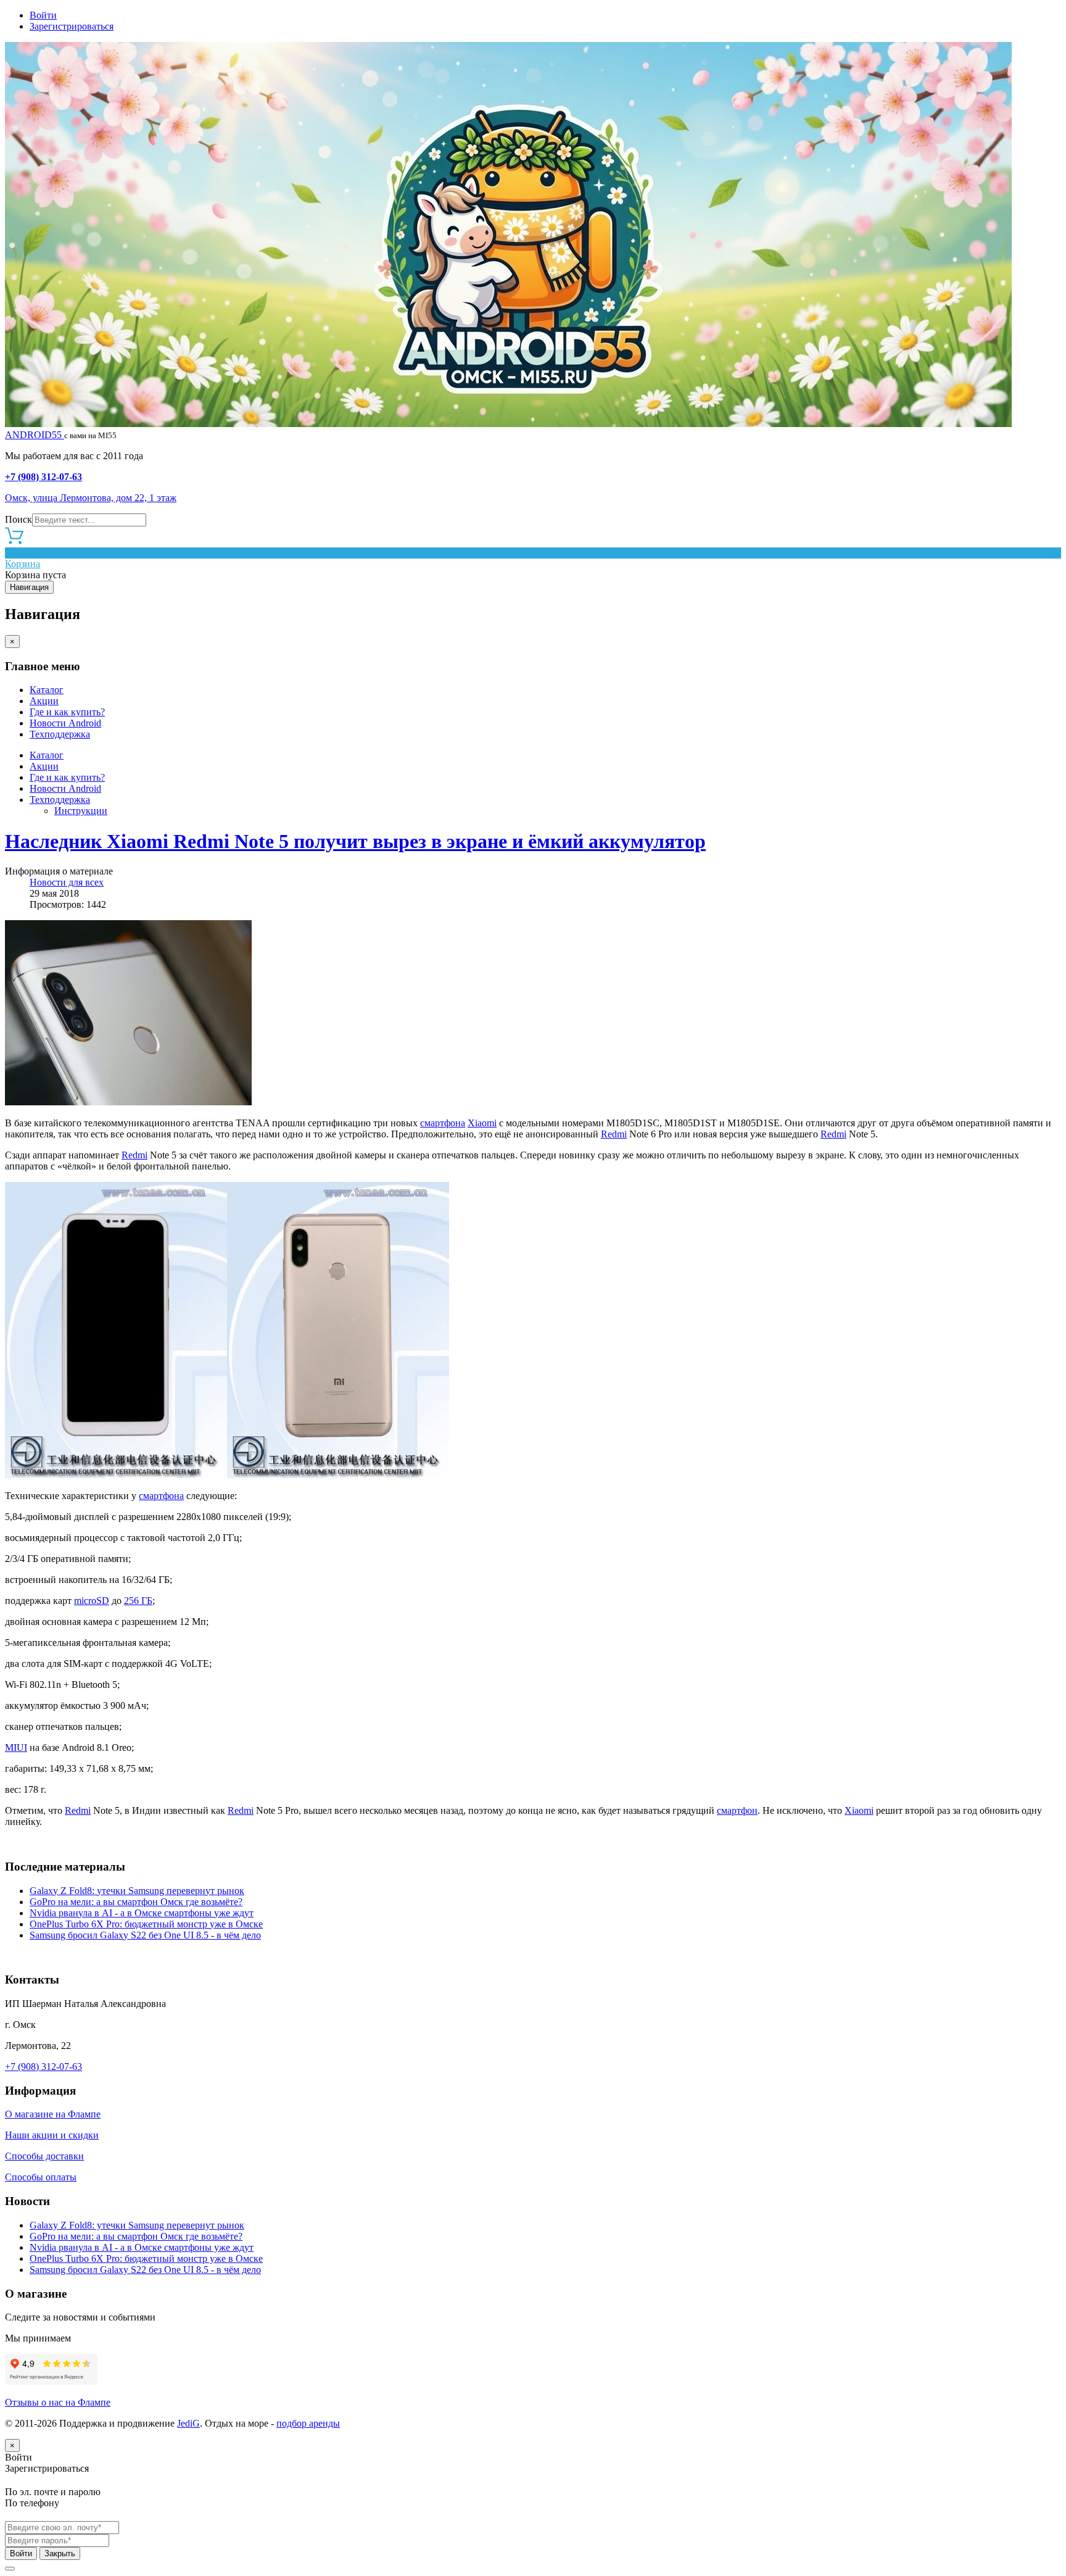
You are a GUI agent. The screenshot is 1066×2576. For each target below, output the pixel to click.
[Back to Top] (10, 2569)
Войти (43, 15)
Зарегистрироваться (72, 26)
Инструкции (81, 811)
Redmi (614, 1134)
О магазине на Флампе (53, 2114)
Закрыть (60, 2553)
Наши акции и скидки (52, 2135)
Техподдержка (60, 734)
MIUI (16, 1747)
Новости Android (65, 723)
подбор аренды (308, 2423)
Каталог (47, 690)
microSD (92, 1601)
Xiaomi (482, 1123)
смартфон (737, 1810)
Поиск (19, 519)
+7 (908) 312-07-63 (43, 477)
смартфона (443, 1123)
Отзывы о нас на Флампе (58, 2402)
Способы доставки (44, 2156)
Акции (44, 701)
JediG (188, 2423)
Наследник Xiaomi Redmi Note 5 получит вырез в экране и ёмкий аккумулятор (355, 841)
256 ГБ (138, 1601)
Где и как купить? (67, 712)
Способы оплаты (41, 2177)
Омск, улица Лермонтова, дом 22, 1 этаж (91, 498)
